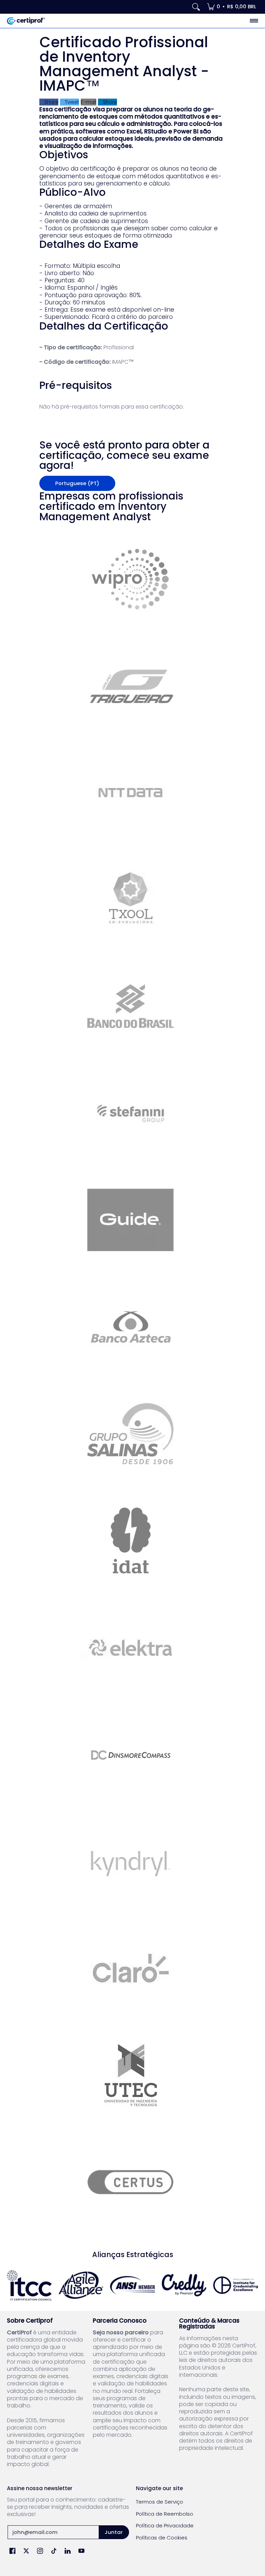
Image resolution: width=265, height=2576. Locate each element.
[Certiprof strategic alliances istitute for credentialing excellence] (236, 2285)
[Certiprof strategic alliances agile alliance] (81, 2285)
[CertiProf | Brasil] (26, 21)
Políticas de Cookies (162, 2538)
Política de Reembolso (165, 2514)
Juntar (114, 2532)
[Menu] (254, 21)
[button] (12, 2551)
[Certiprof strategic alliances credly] (184, 2285)
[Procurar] (196, 7)
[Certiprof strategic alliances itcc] (29, 2285)
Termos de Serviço (160, 2502)
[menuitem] (232, 7)
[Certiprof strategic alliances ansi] (132, 2285)
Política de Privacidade (165, 2525)
